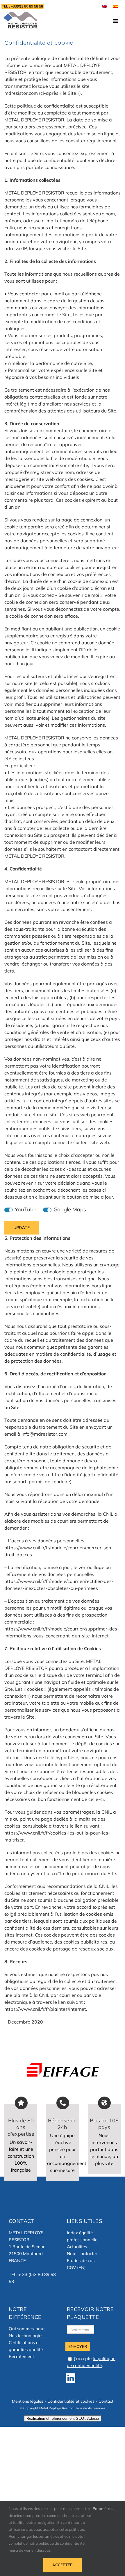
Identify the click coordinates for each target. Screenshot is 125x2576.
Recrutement (21, 2356)
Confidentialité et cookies (71, 2401)
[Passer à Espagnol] (116, 6)
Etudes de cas (81, 2260)
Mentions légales (28, 2401)
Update (22, 1228)
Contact (106, 2401)
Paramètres (103, 2508)
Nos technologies (26, 2336)
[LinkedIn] (71, 2378)
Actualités (77, 2247)
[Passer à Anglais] (105, 6)
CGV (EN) (76, 2267)
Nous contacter (82, 2254)
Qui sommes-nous (27, 2329)
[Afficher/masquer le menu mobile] (116, 21)
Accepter (63, 2565)
